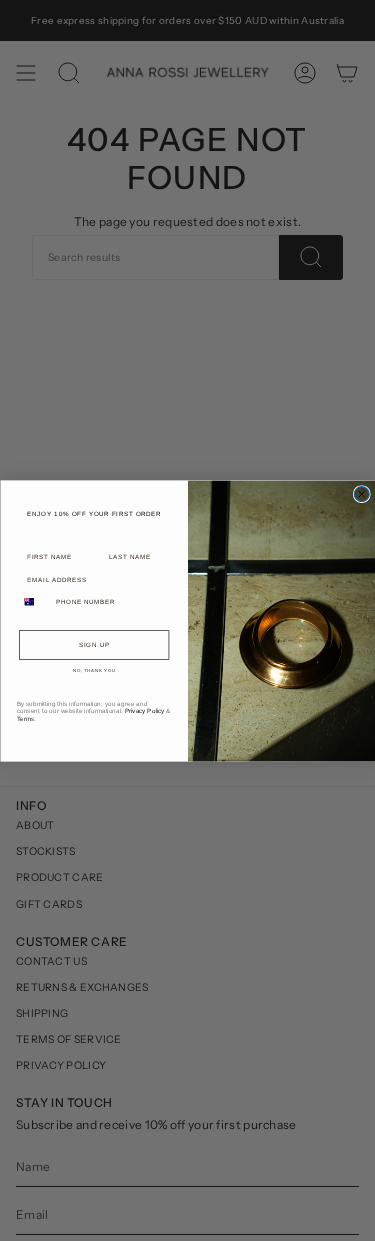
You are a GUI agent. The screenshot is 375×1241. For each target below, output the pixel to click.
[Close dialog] (361, 493)
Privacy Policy (143, 710)
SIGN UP (93, 644)
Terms (24, 718)
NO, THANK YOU (94, 670)
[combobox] (33, 601)
